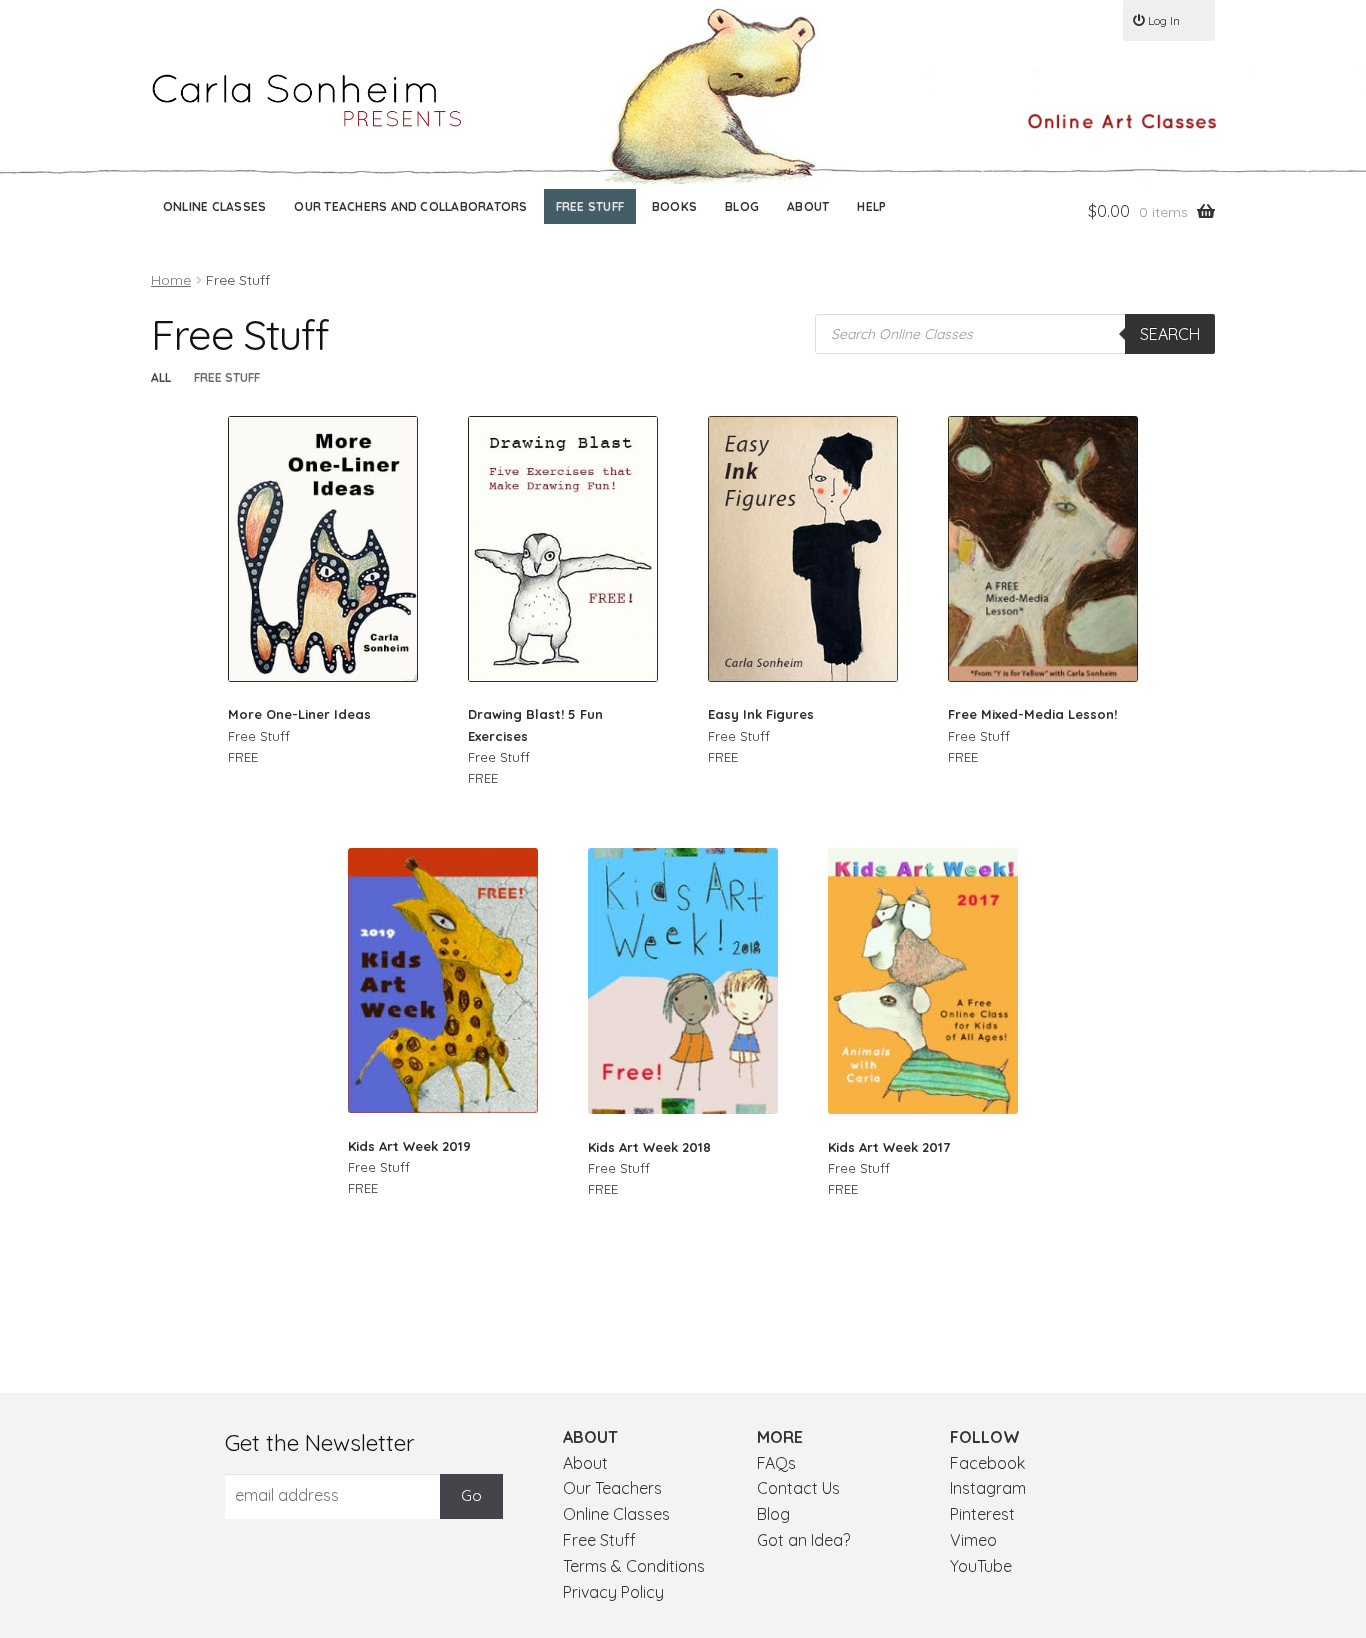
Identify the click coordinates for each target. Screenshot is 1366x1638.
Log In (1164, 20)
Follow (985, 1437)
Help (871, 206)
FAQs (776, 1463)
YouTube (981, 1566)
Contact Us (798, 1488)
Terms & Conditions (634, 1566)
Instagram (988, 1488)
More (780, 1437)
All (161, 378)
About (808, 206)
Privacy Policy (613, 1592)
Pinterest (982, 1514)
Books (674, 206)
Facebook (987, 1463)
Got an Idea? (803, 1540)
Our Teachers (612, 1488)
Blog (742, 206)
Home (171, 280)
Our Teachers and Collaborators (410, 206)
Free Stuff (590, 206)
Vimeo (973, 1540)
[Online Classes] (1122, 121)
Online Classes (214, 206)
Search (1170, 334)
